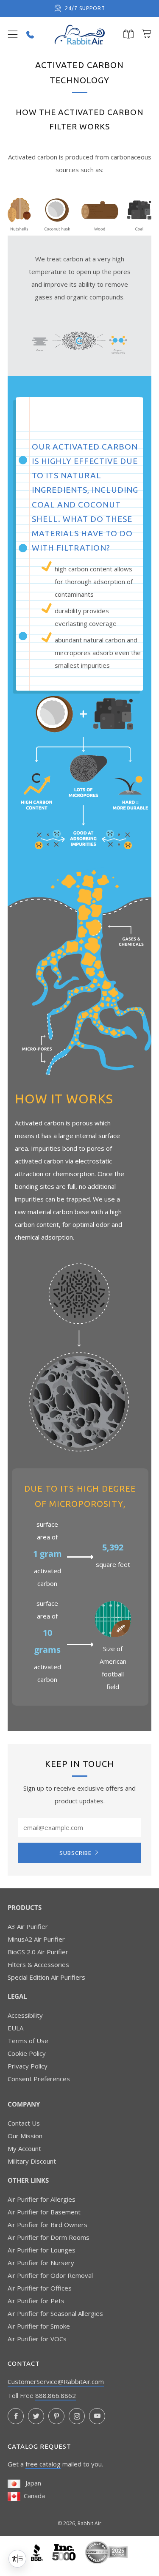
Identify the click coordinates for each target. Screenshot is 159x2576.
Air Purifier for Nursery (41, 2263)
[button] (13, 35)
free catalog (43, 2464)
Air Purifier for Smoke (39, 2326)
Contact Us (24, 2123)
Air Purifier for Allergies (42, 2199)
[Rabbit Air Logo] (80, 35)
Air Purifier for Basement (44, 2212)
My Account (24, 2148)
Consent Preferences (39, 2079)
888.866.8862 (56, 2395)
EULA (15, 2028)
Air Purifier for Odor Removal (50, 2275)
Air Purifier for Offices (40, 2288)
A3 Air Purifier (28, 1926)
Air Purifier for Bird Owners (47, 2225)
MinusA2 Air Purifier (36, 1939)
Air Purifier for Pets (36, 2301)
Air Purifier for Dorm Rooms (49, 2237)
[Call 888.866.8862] (30, 35)
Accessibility (25, 2015)
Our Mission (25, 2136)
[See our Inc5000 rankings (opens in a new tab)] (65, 2551)
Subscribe (75, 1853)
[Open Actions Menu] (17, 2559)
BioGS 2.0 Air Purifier (38, 1952)
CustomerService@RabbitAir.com (56, 2381)
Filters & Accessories (38, 1964)
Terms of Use (28, 2041)
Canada (33, 2496)
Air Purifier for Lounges (42, 2250)
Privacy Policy (28, 2066)
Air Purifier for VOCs (37, 2339)
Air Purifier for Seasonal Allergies (55, 2313)
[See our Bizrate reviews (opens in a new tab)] (106, 2551)
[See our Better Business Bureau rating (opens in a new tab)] (38, 2551)
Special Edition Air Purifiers (46, 1977)
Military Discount (32, 2161)
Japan (31, 2483)
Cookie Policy (27, 2053)
